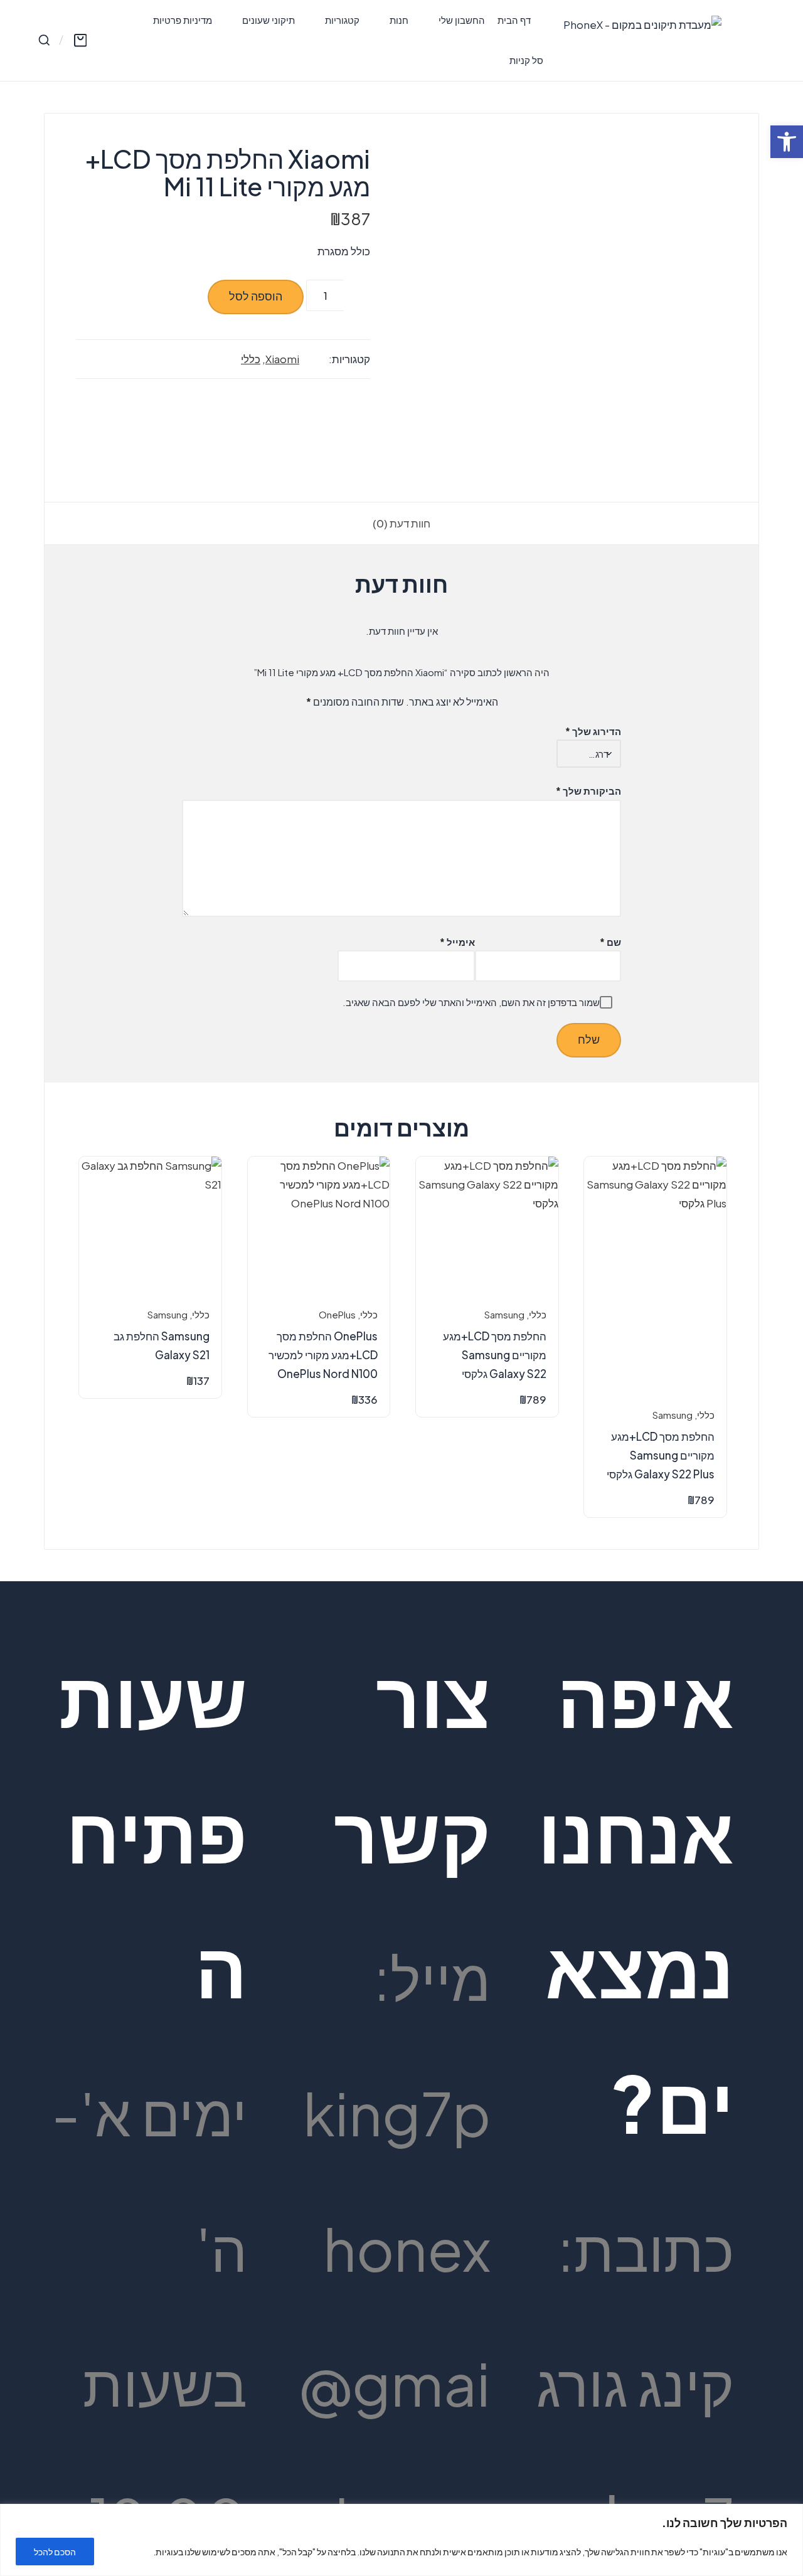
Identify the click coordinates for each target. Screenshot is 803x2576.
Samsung (673, 1415)
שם (610, 942)
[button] (787, 142)
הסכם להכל (55, 2552)
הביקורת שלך (588, 791)
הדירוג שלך (593, 731)
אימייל (457, 942)
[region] (401, 2540)
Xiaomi (282, 359)
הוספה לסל (256, 296)
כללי (251, 359)
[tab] (401, 524)
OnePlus (337, 1315)
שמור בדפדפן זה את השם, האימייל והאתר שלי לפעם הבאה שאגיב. (471, 1002)
